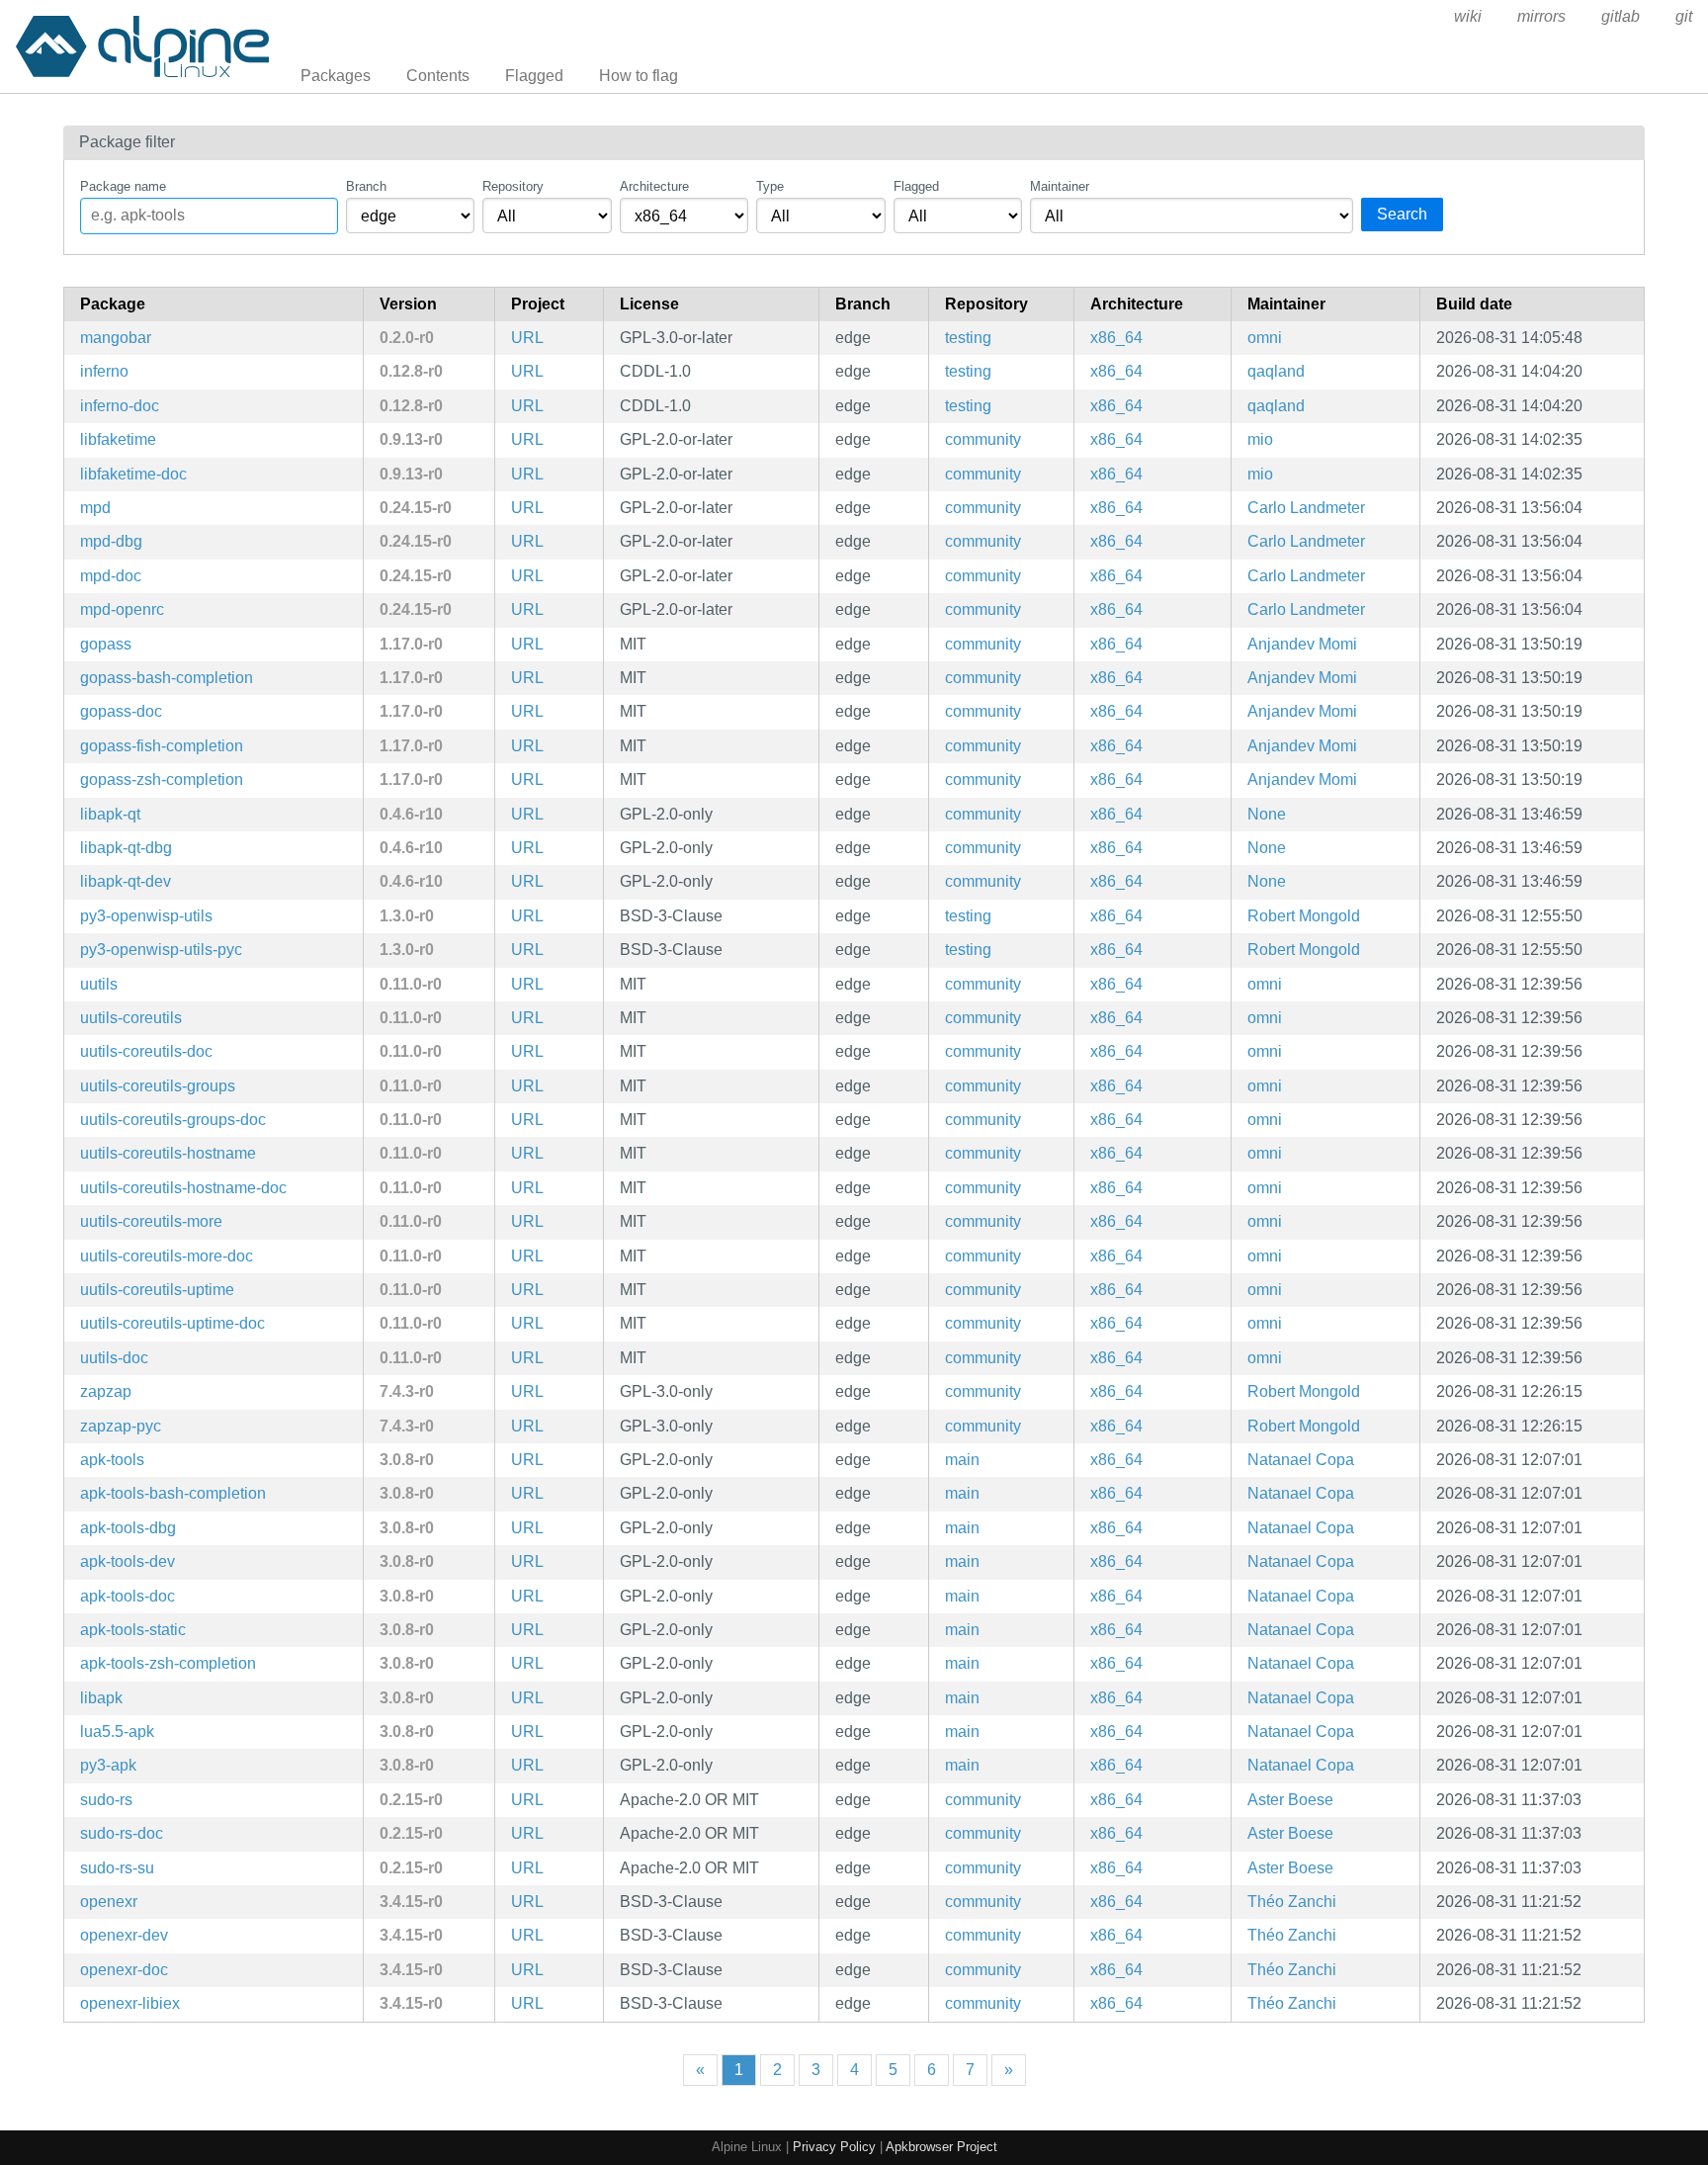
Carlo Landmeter (1306, 508)
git (1684, 16)
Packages (336, 76)
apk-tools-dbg (128, 1528)
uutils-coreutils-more (151, 1221)
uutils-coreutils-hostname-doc (183, 1188)
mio (1260, 439)
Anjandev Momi (1302, 644)
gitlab (1621, 16)
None (1267, 814)
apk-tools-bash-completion (173, 1493)
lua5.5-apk (117, 1732)
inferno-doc (120, 406)
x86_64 (1116, 338)
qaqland (1276, 371)
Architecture (654, 186)
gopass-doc (121, 711)
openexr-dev (124, 1935)
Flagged (534, 76)
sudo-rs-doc (122, 1833)
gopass (106, 644)
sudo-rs (106, 1800)
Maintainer (1060, 186)
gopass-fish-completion (162, 746)
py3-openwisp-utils (146, 916)
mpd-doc (111, 576)
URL (527, 338)
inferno (104, 371)
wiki (1468, 16)
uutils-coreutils (131, 1018)
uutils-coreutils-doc (146, 1051)
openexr (109, 1902)
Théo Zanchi (1292, 1902)
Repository (513, 186)
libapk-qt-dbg (126, 848)
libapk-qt (110, 814)
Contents (438, 76)
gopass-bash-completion (167, 678)
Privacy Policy (834, 2147)
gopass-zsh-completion (162, 779)
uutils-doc (114, 1358)
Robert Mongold (1304, 916)
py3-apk (108, 1765)
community (983, 439)
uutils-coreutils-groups (158, 1086)
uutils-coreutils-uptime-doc (172, 1323)
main (962, 1460)
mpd (95, 508)
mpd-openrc (122, 609)
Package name (123, 186)
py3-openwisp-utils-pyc (161, 950)
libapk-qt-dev (126, 881)
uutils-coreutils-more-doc (167, 1256)
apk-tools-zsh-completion (168, 1663)
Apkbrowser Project (941, 2147)
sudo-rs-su (117, 1868)
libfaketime (118, 439)
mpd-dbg (111, 541)
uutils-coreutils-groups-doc (173, 1120)
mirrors (1541, 16)
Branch (366, 186)
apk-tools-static (133, 1630)
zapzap (106, 1391)
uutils (99, 984)
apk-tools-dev (128, 1561)
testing (968, 338)
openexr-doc (124, 1970)
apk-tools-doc (128, 1596)
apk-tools (112, 1460)
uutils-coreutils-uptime (157, 1290)
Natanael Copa (1301, 1460)
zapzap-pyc (121, 1426)
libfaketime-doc (133, 474)
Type (770, 186)
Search (1402, 214)
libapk (101, 1698)
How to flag (639, 76)
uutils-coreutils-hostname (168, 1153)
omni (1265, 338)
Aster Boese (1290, 1800)
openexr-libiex (130, 2003)
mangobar (116, 338)
